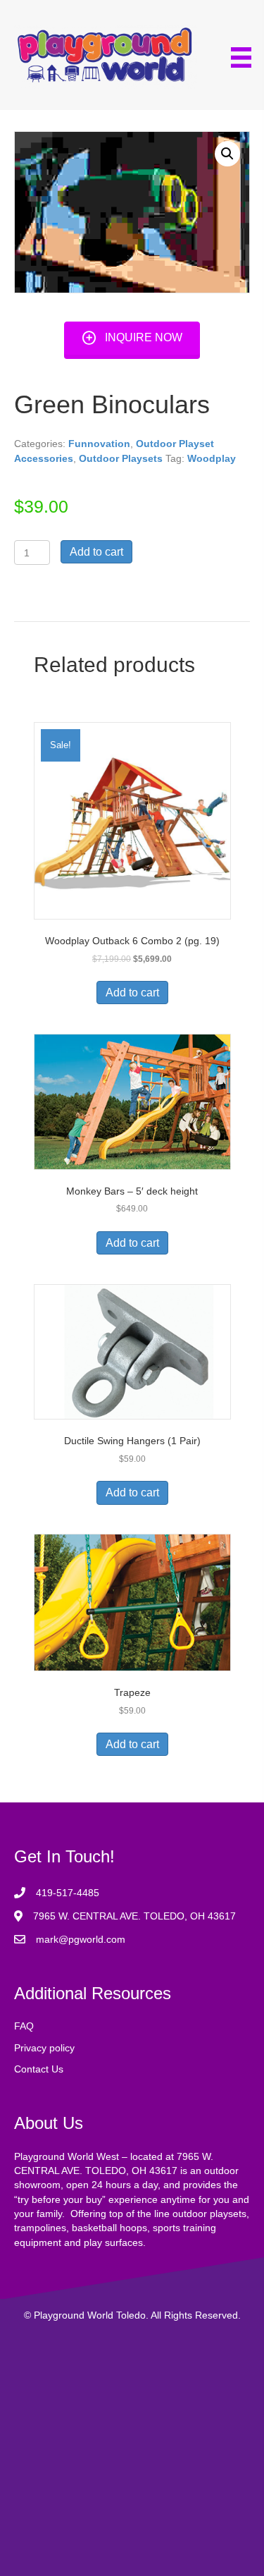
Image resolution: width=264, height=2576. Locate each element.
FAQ (24, 2026)
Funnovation (99, 444)
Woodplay (212, 458)
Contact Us (39, 2069)
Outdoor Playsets (121, 458)
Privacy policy (44, 2048)
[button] (132, 338)
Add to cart (96, 552)
